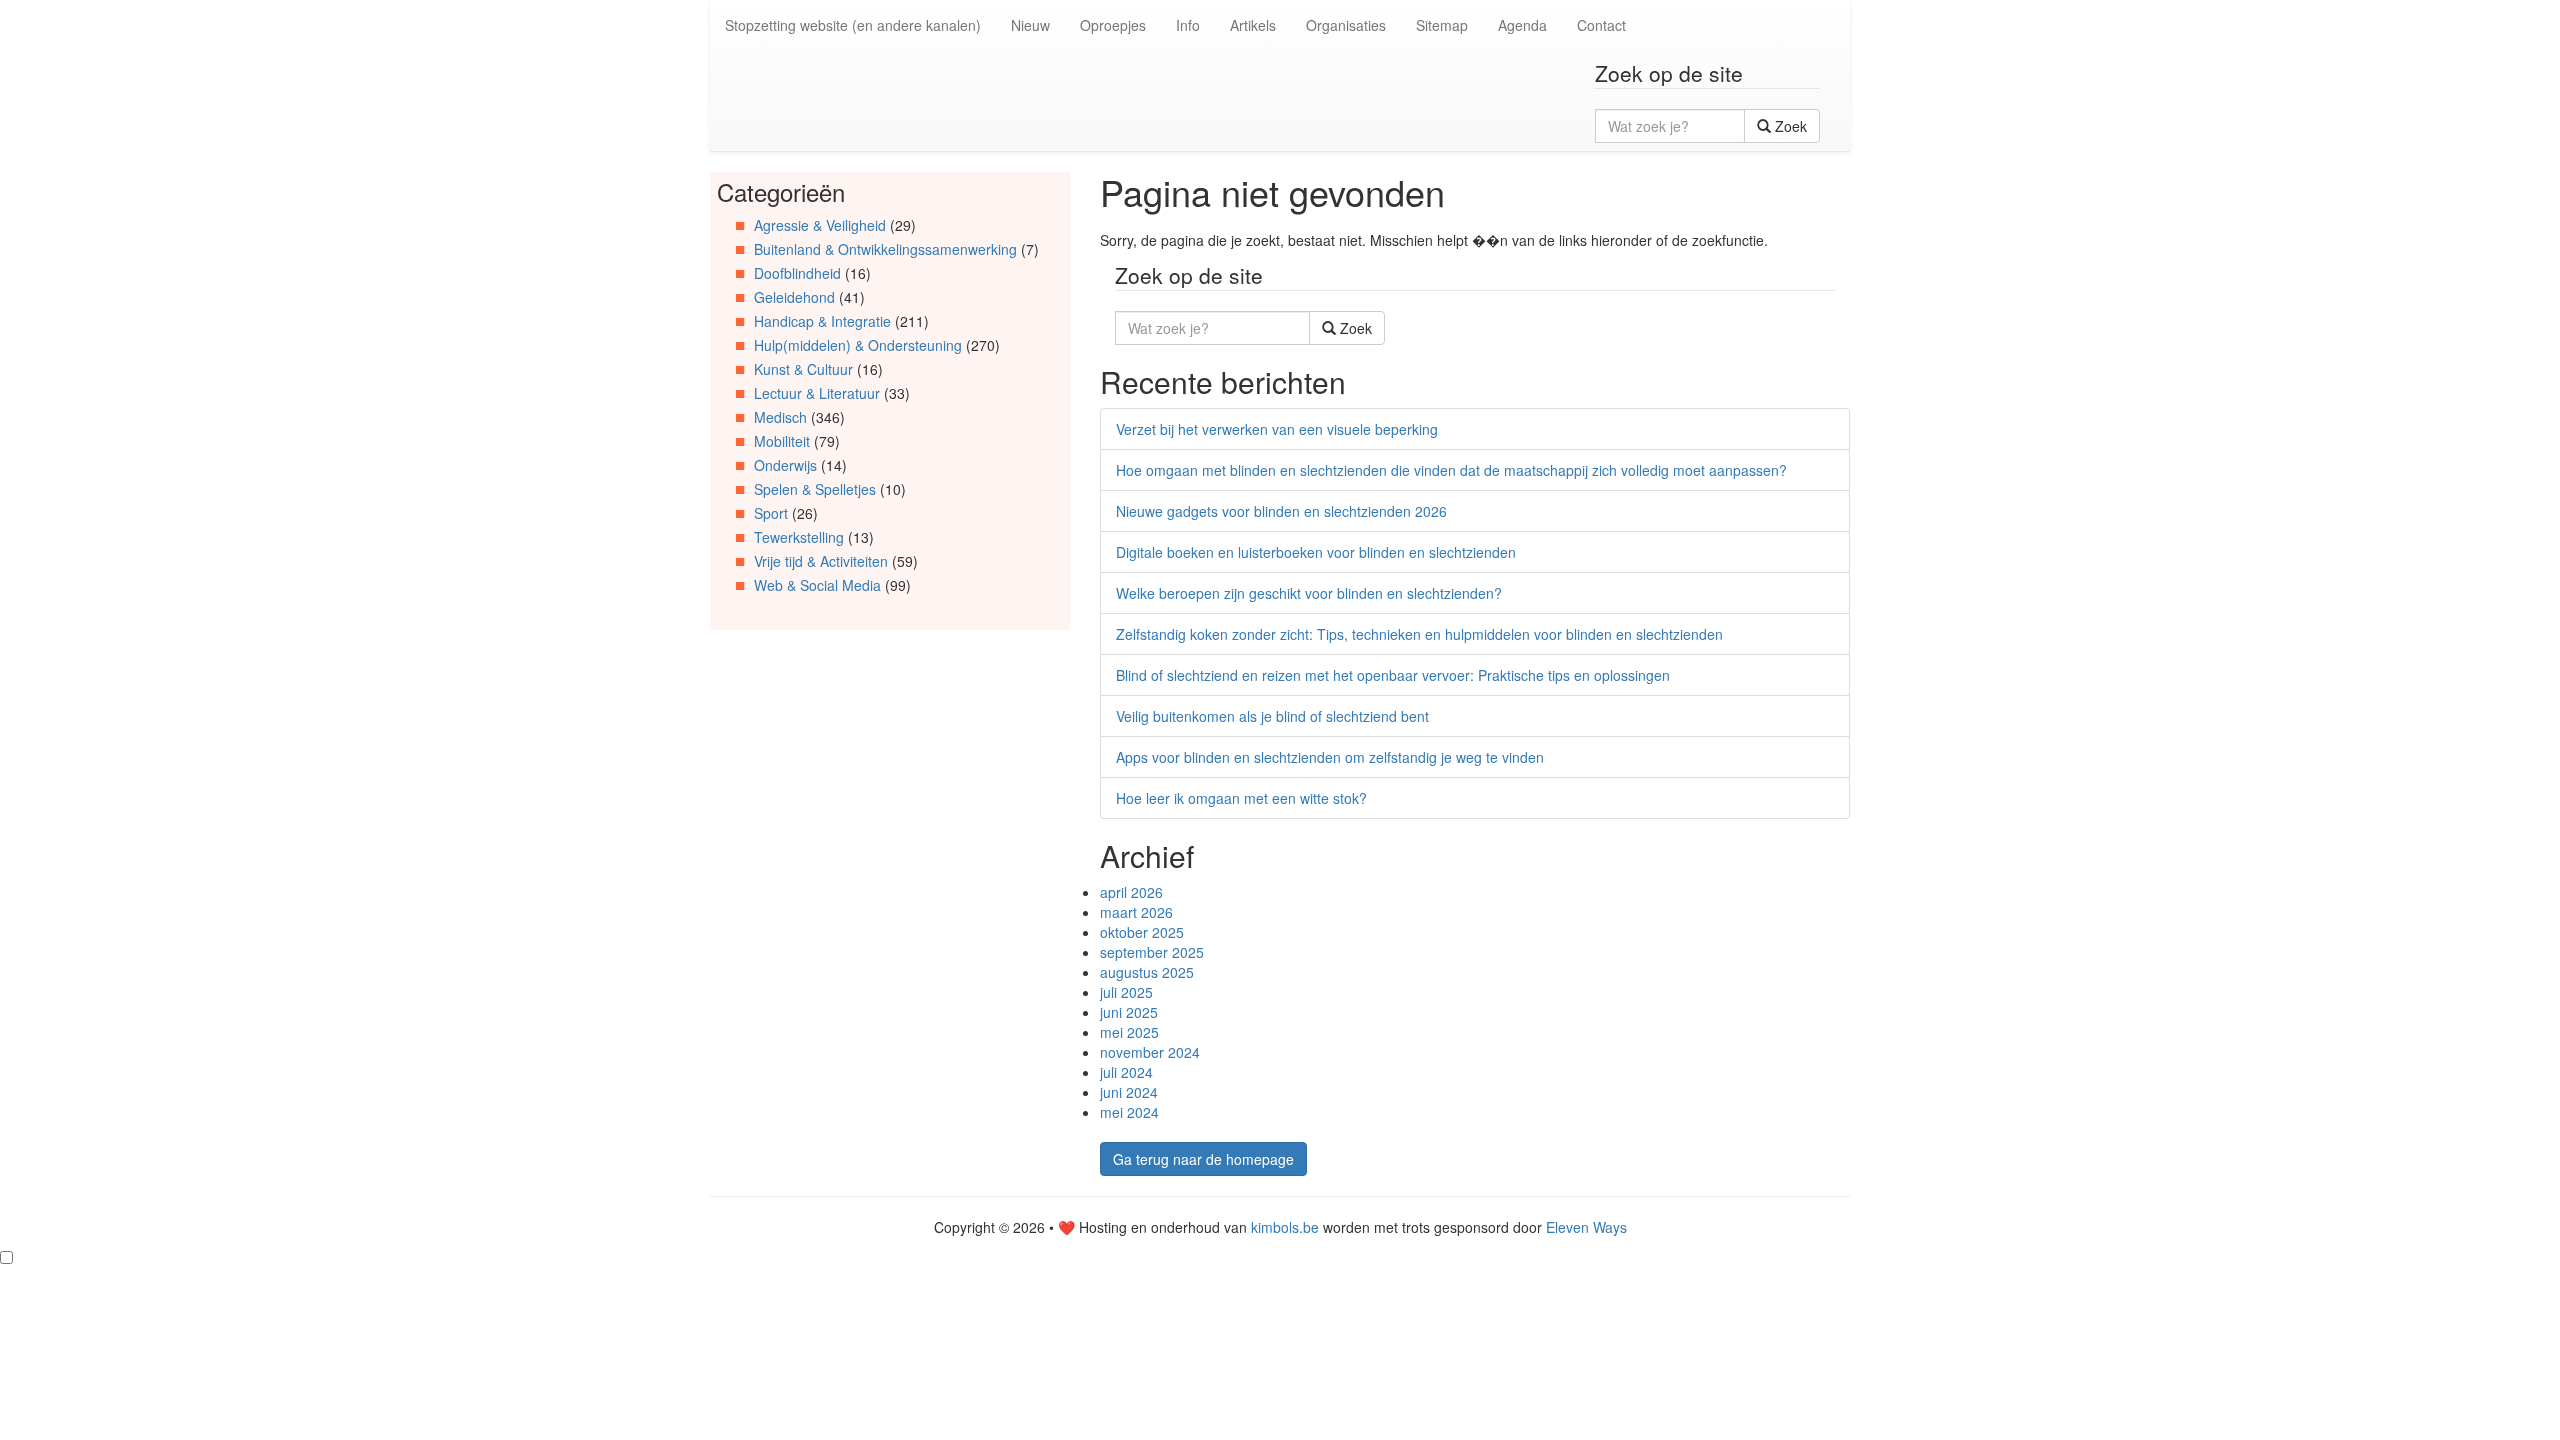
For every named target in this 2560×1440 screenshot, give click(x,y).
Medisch (780, 417)
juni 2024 (1129, 1092)
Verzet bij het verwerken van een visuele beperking (1277, 429)
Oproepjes (1113, 25)
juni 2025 (1129, 1012)
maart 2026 (1136, 912)
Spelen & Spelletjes (815, 489)
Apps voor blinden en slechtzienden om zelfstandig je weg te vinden (1330, 757)
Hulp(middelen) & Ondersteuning (858, 345)
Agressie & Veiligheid (820, 225)
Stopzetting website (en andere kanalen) (853, 25)
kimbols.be (1285, 1227)
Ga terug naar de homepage (1203, 1159)
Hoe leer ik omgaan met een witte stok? (1241, 798)
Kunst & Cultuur (803, 369)
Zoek (1789, 126)
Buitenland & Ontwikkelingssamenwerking (885, 249)
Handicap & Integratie (822, 321)
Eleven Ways (1586, 1227)
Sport (771, 513)
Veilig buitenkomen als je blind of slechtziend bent (1272, 716)
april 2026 (1131, 892)
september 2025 (1152, 952)
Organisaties (1346, 25)
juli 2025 (1126, 992)
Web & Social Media (817, 585)
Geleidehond (794, 297)
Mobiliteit (782, 441)
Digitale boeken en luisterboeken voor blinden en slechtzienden (1316, 552)
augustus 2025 (1147, 972)
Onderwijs (785, 465)
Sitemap (1442, 25)
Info (1188, 25)
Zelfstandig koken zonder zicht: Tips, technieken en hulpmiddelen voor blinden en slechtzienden (1419, 634)
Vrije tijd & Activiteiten (821, 561)
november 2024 (1150, 1052)
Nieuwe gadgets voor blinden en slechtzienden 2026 (1281, 511)
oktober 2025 (1142, 932)
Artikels (1253, 25)
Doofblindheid (797, 273)
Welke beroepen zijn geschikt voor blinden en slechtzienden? (1309, 593)
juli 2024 (1126, 1072)
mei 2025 (1129, 1032)
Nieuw (1030, 25)
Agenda (1522, 25)
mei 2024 (1129, 1112)
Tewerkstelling (799, 537)
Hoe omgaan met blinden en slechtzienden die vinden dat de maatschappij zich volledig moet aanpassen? (1451, 470)
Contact (1601, 25)
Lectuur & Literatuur (817, 393)
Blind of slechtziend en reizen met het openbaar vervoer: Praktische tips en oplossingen (1393, 675)
